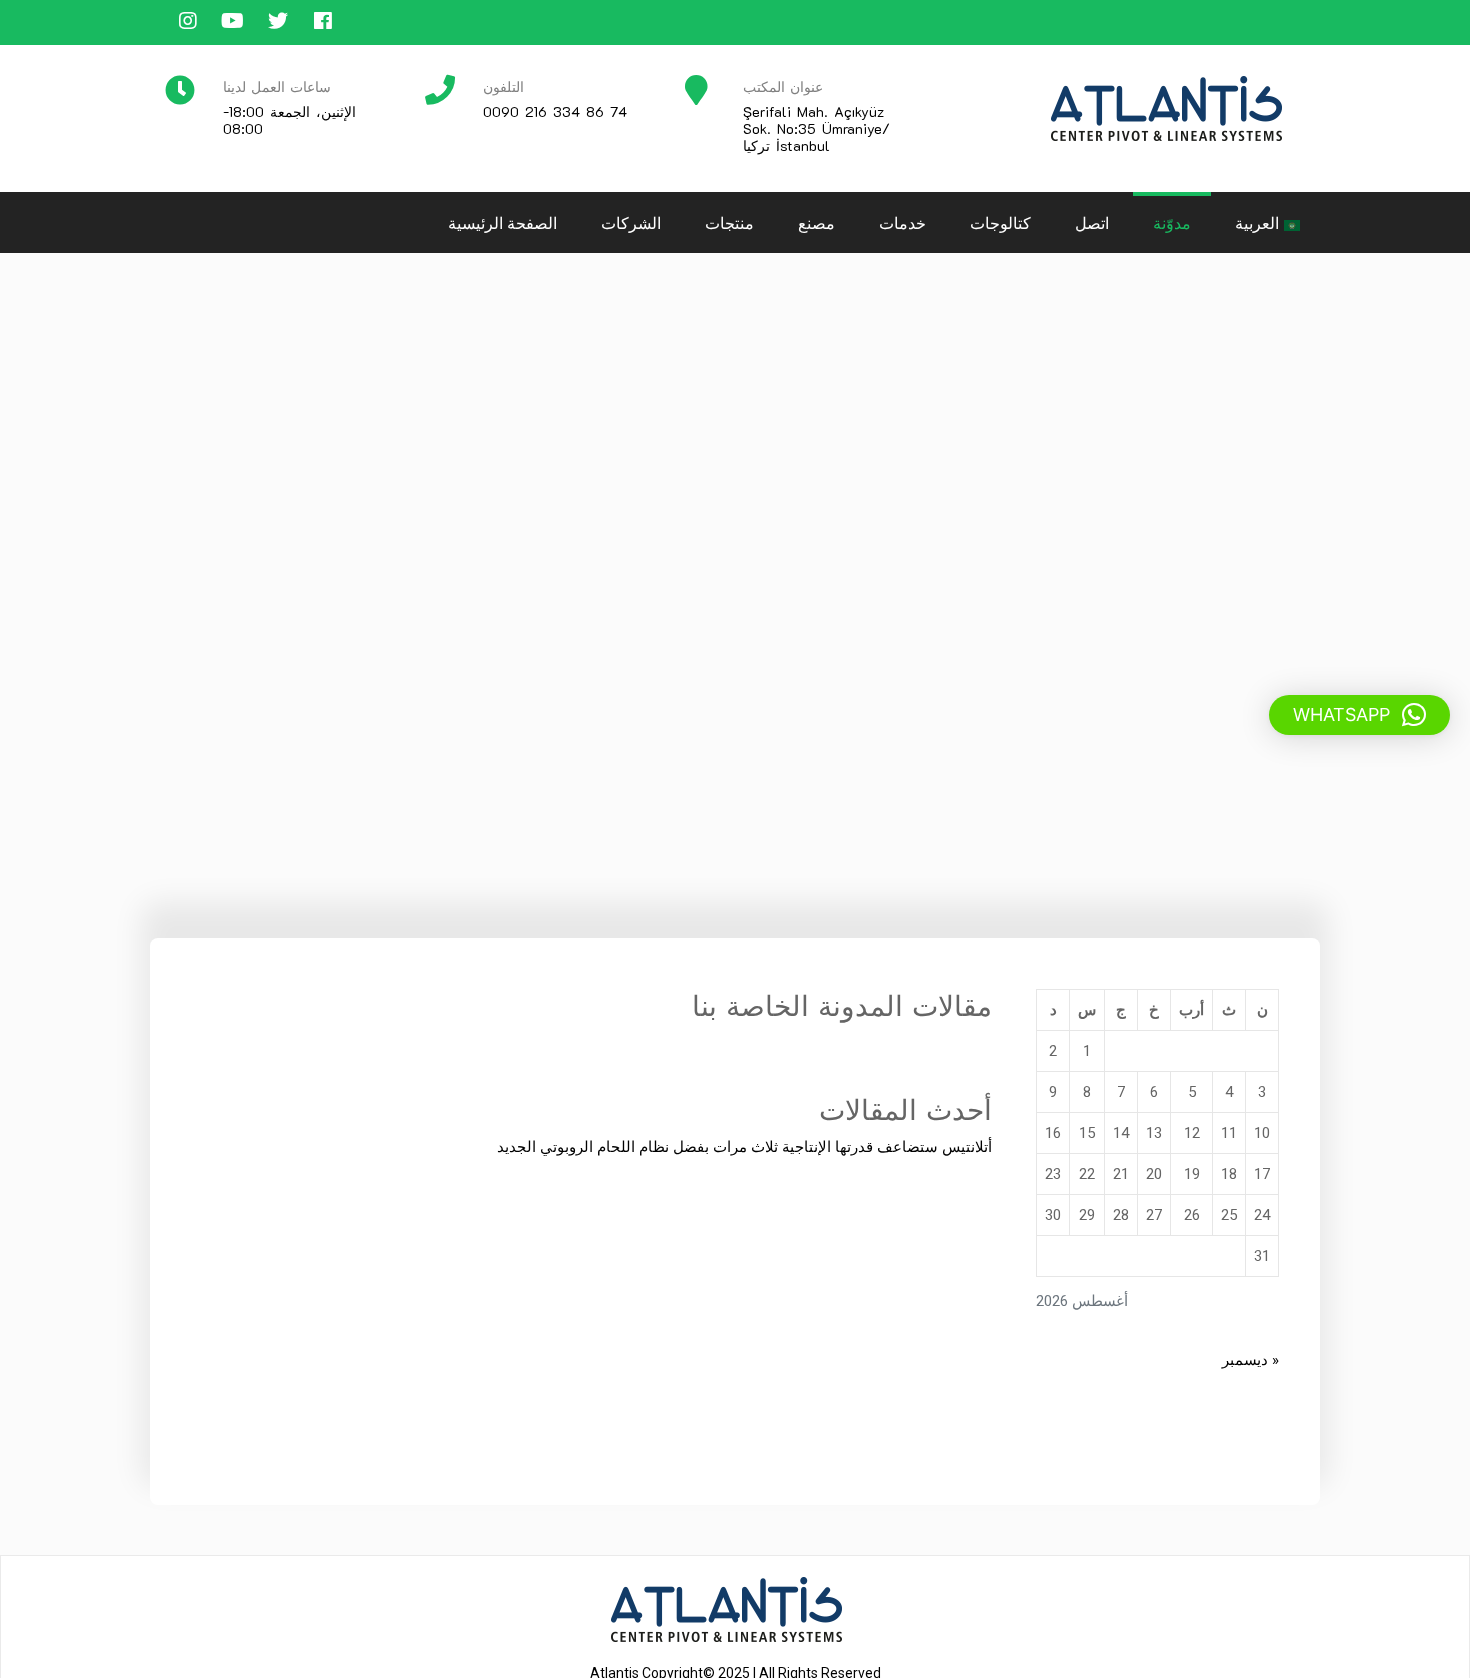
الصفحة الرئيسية (502, 222)
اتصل (1092, 222)
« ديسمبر (1250, 1360)
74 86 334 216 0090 (555, 111)
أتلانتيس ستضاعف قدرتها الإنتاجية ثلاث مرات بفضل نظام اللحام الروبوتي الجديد (744, 1147)
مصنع (816, 222)
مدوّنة (1172, 222)
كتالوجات (1000, 222)
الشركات (631, 222)
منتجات (729, 222)
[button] (1359, 715)
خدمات (902, 222)
